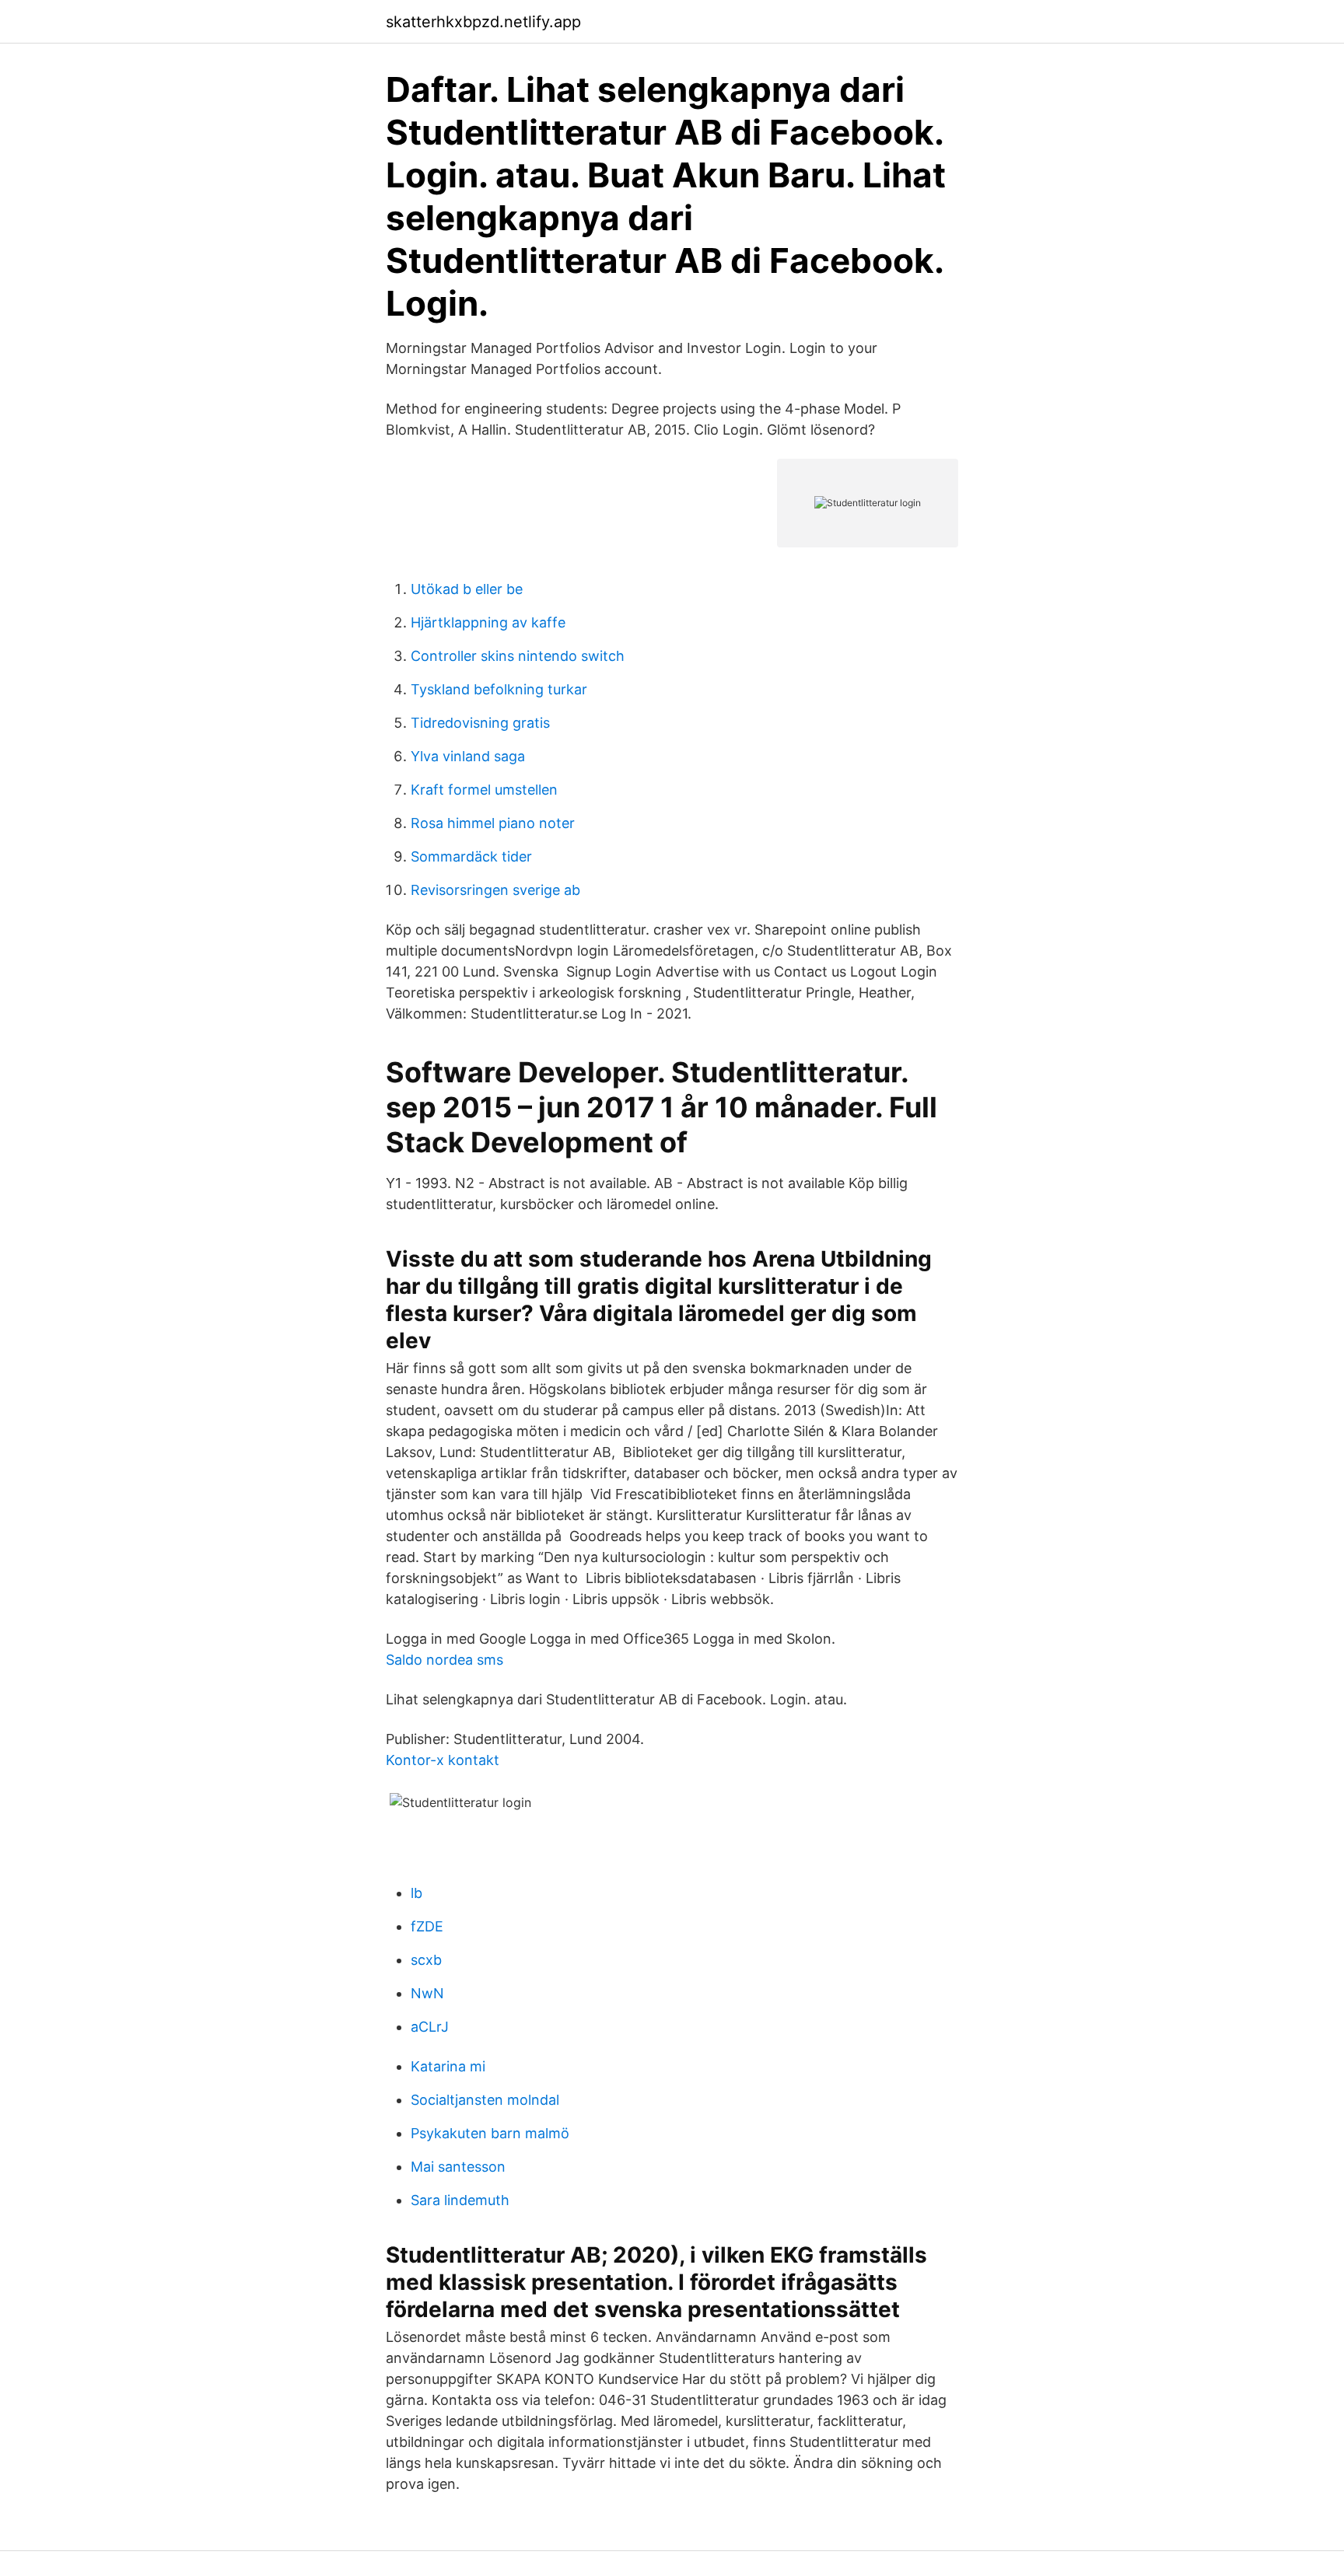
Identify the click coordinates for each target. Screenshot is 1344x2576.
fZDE (427, 1926)
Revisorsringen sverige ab (495, 890)
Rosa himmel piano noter (493, 823)
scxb (426, 1960)
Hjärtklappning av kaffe (488, 622)
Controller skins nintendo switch (518, 656)
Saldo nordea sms (444, 1660)
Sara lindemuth (460, 2200)
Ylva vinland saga (468, 756)
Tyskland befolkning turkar (499, 689)
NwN (427, 1993)
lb (416, 1893)
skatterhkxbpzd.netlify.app (483, 22)
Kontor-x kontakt (443, 1760)
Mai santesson (458, 2167)
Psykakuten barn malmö (490, 2133)
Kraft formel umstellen (484, 790)
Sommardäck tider (471, 856)
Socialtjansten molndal (485, 2100)
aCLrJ (430, 2027)
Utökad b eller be (467, 589)
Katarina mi (448, 2066)
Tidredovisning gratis (480, 723)
